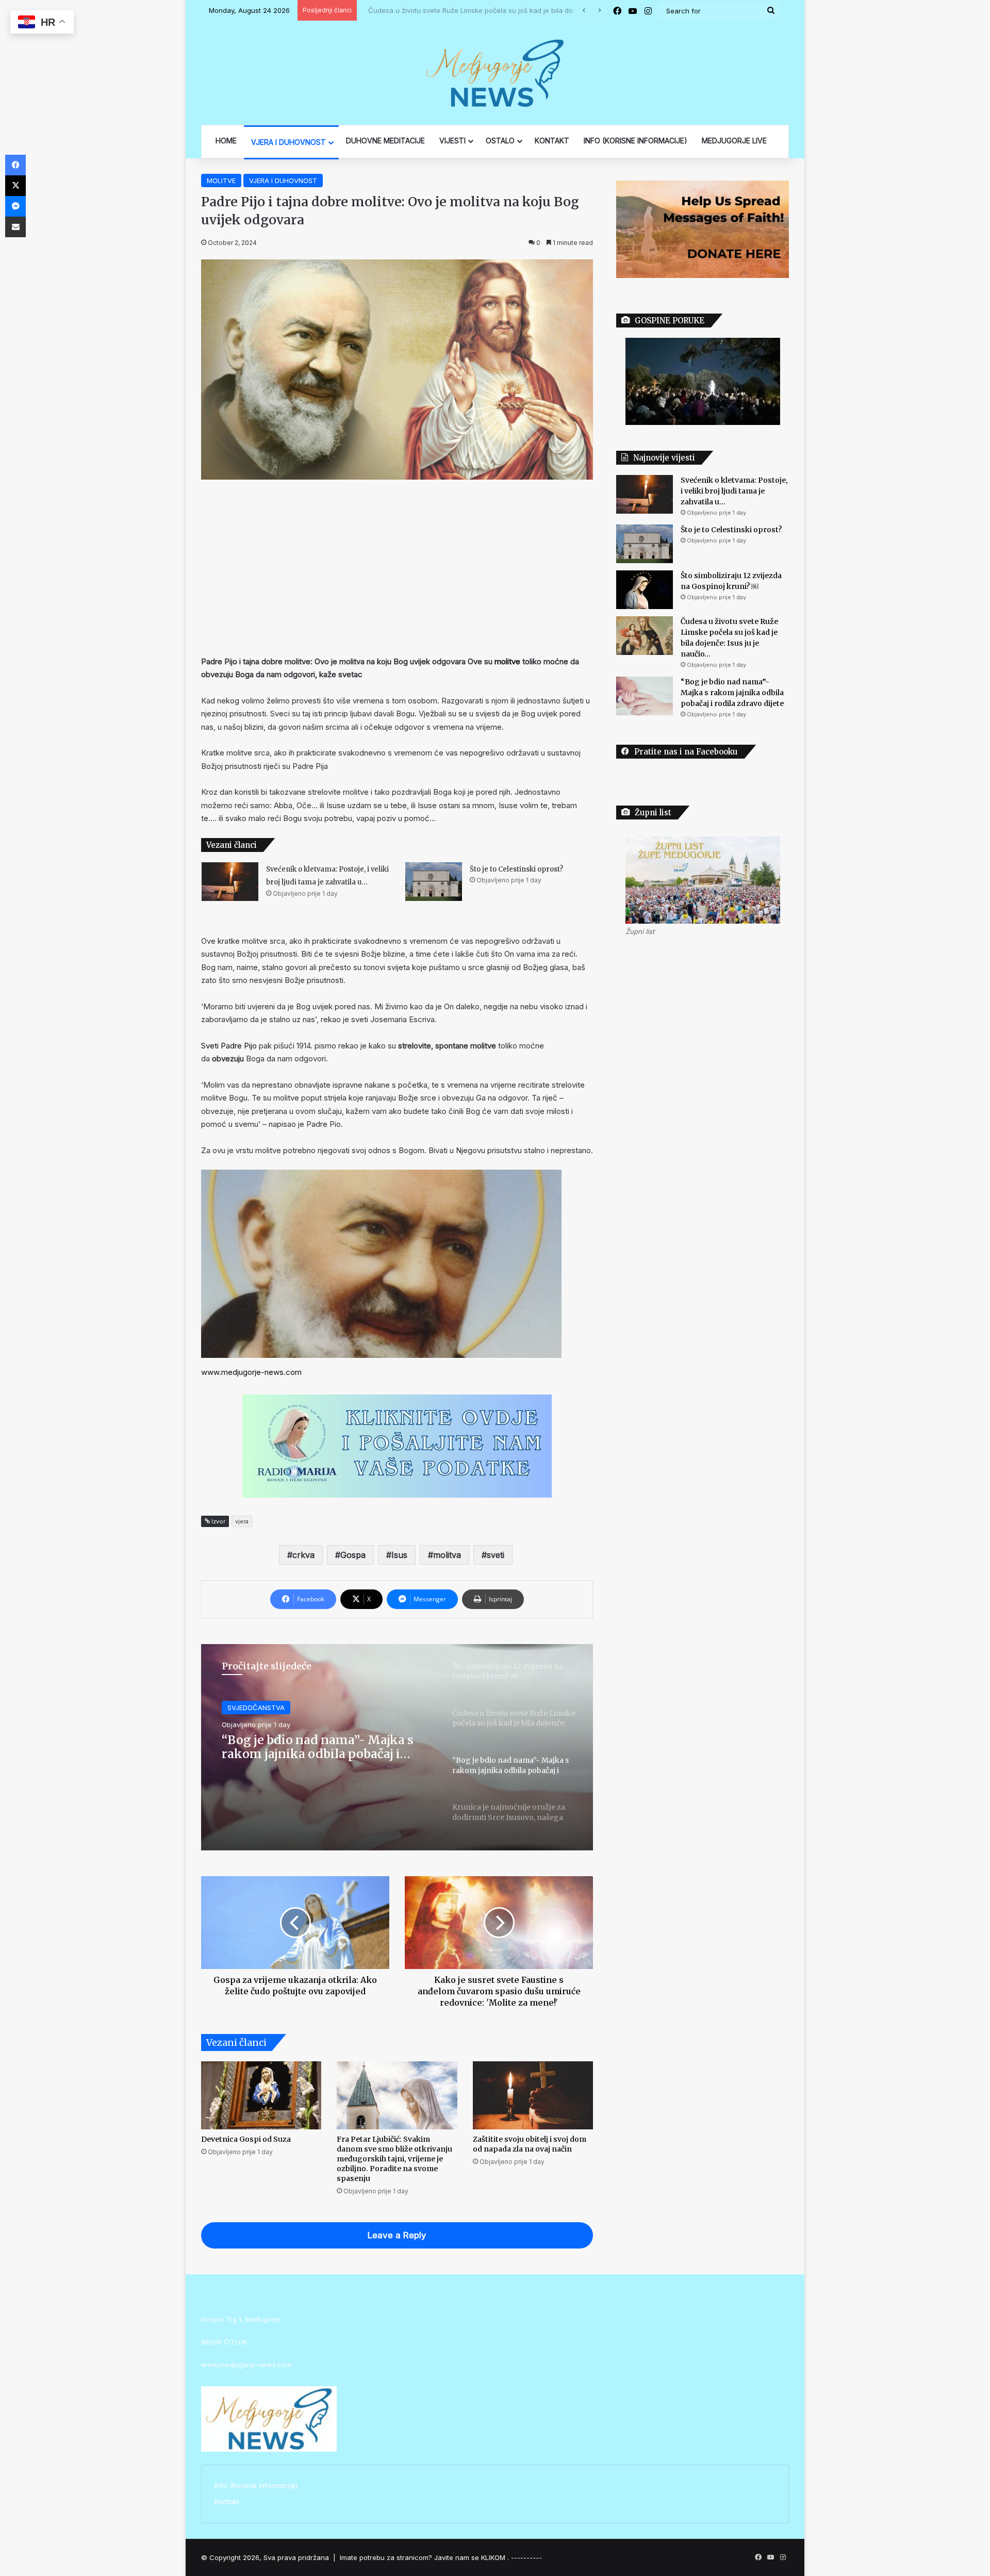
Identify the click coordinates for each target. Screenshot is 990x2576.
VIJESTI (452, 141)
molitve (507, 661)
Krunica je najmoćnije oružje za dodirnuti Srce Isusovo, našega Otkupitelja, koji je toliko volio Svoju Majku (314, 1747)
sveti (496, 1555)
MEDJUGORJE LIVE (734, 141)
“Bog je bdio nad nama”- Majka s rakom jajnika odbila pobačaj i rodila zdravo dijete (732, 693)
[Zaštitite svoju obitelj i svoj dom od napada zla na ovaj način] (533, 2095)
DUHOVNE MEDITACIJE (385, 141)
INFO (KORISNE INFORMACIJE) (636, 141)
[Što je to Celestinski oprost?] (434, 882)
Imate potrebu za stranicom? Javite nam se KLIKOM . (424, 2557)
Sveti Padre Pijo (229, 1046)
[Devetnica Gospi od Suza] (261, 2095)
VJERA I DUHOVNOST (288, 142)
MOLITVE (221, 181)
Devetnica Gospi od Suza (246, 2139)
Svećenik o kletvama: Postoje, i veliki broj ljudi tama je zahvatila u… (734, 491)
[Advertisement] (397, 567)
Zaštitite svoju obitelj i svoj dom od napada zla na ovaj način (530, 2144)
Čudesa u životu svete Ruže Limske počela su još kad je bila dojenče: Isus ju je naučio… (504, 10)
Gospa (353, 1555)
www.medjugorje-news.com (251, 1372)
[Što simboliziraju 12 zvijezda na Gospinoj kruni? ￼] (645, 590)
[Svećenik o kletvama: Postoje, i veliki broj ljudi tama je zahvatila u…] (230, 882)
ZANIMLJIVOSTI (252, 1708)
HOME (226, 141)
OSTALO (500, 141)
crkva (303, 1555)
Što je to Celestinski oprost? (516, 869)
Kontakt (227, 2502)
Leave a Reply (397, 2235)
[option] (397, 1747)
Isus (399, 1555)
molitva (447, 1555)
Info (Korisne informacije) (256, 2486)
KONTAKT (552, 141)
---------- (526, 2557)
